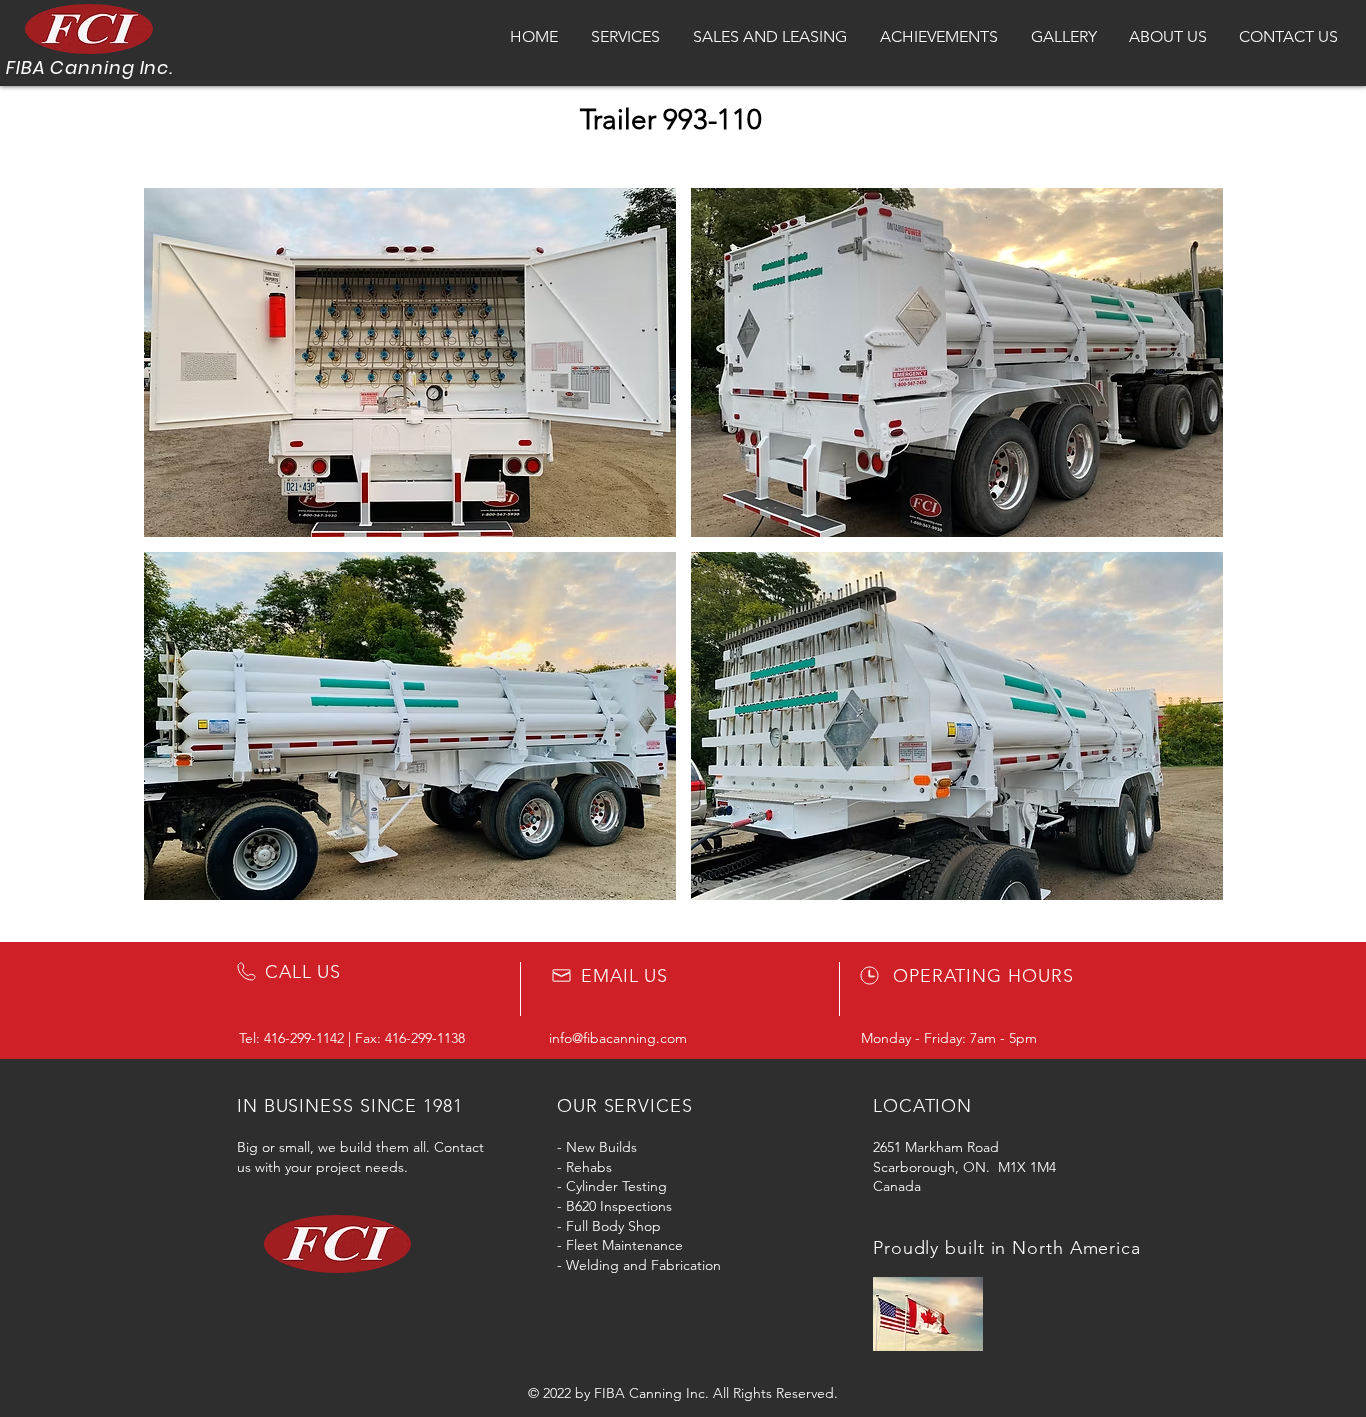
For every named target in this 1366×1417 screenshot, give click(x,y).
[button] (410, 362)
